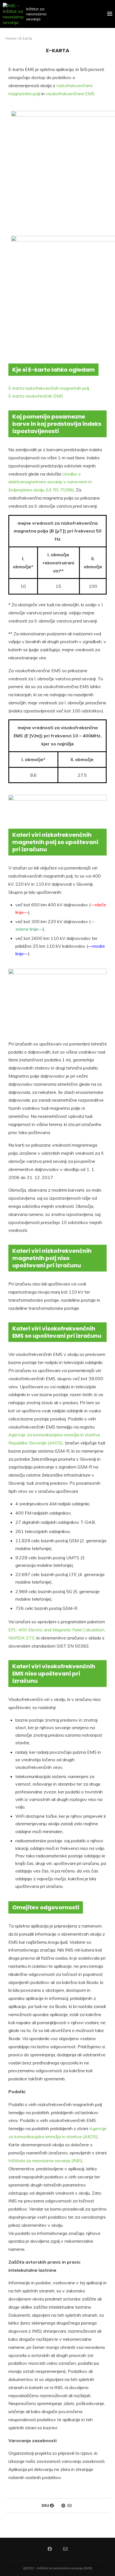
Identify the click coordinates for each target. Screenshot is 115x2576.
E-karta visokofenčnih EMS (36, 396)
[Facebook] (50, 2549)
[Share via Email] (70, 2506)
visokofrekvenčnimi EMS (70, 94)
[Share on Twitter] (58, 2506)
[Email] (65, 2549)
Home (11, 38)
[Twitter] (57, 2549)
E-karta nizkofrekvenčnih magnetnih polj (49, 388)
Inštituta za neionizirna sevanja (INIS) (45, 2161)
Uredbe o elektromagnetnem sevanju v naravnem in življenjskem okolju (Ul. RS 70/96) (50, 482)
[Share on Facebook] (52, 2506)
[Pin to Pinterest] (63, 2506)
